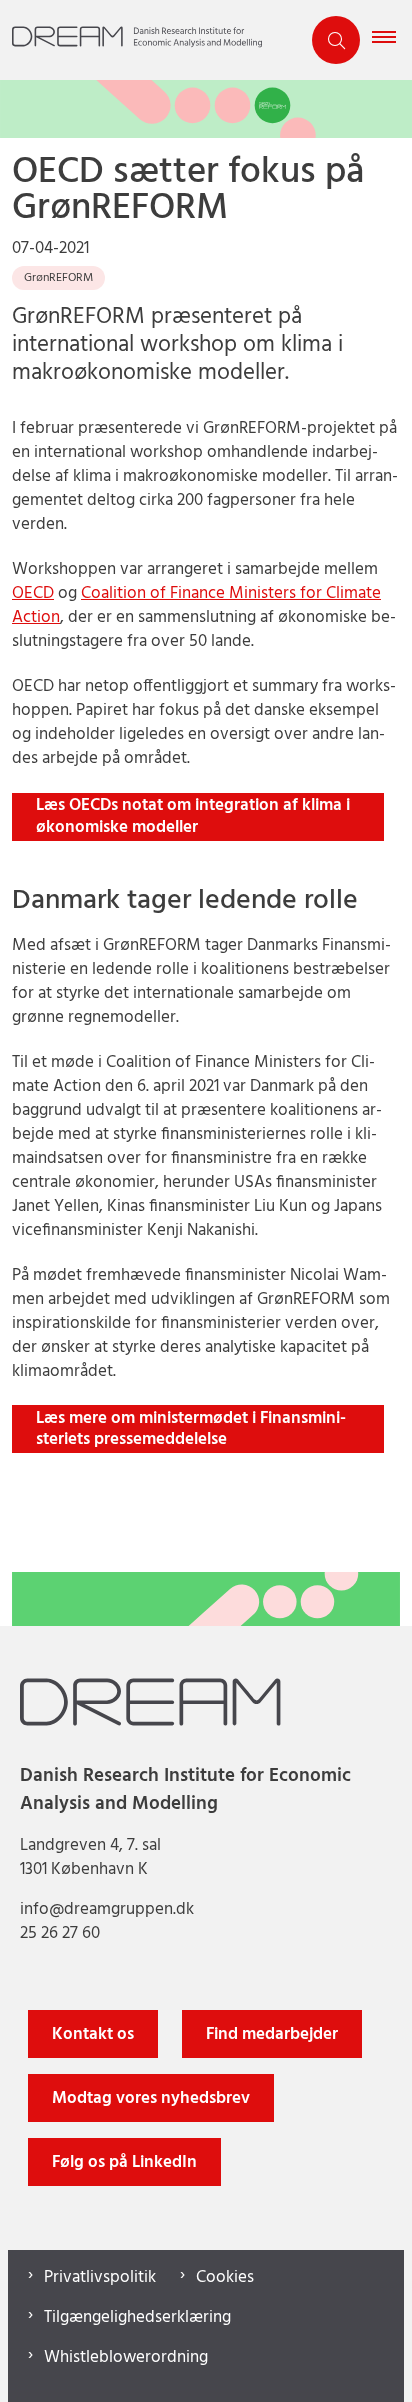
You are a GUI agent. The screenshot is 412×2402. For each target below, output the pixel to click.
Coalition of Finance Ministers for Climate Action (196, 605)
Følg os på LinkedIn (124, 2162)
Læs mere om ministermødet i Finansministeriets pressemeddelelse (191, 1429)
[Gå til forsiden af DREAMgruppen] (150, 40)
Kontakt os (93, 2034)
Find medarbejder (272, 2034)
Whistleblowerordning (126, 2358)
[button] (392, 40)
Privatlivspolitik (100, 2278)
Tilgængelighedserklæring (137, 2318)
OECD (33, 593)
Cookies (225, 2278)
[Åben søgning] (336, 40)
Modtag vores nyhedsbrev (151, 2098)
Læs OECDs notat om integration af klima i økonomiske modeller (193, 817)
